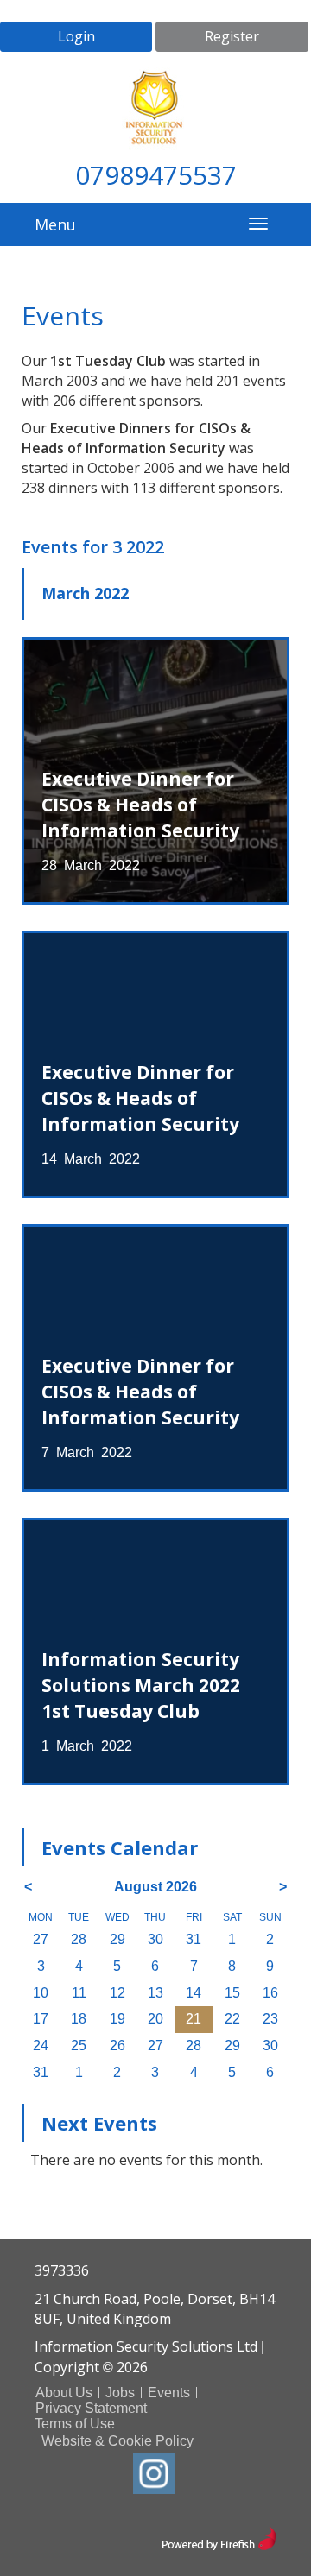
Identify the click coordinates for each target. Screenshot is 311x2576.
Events (169, 2393)
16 (270, 1993)
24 (41, 2046)
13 (155, 1993)
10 (41, 1993)
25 (79, 2046)
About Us (64, 2393)
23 (270, 2019)
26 (117, 2046)
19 (117, 2019)
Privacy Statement (91, 2408)
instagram (154, 2473)
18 (79, 2019)
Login (76, 36)
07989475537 (156, 175)
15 (232, 1993)
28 (79, 1939)
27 (41, 1939)
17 (41, 2019)
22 (232, 2019)
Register (232, 36)
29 (117, 1939)
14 (194, 1993)
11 (79, 1993)
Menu (55, 224)
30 (155, 1939)
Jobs (120, 2393)
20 (155, 2019)
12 (117, 1993)
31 (194, 1939)
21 (194, 2019)
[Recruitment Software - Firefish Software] (219, 2537)
